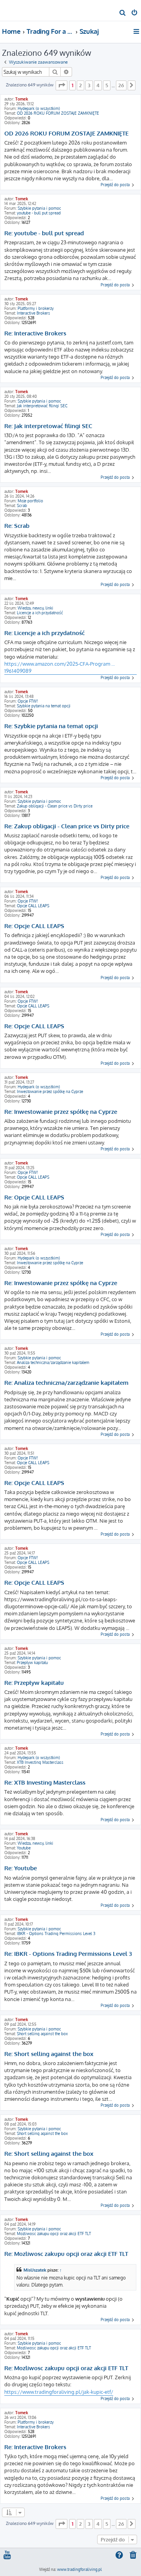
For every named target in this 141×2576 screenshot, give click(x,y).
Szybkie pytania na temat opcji (44, 706)
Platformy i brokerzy (36, 308)
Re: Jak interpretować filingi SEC (48, 426)
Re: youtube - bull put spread (44, 233)
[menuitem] (123, 13)
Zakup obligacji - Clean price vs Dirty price (55, 806)
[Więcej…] (137, 31)
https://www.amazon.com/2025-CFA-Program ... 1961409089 (60, 667)
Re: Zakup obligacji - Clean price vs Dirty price (67, 826)
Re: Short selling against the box (49, 2054)
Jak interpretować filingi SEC (42, 406)
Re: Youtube (21, 1868)
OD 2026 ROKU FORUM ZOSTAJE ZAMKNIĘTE (58, 113)
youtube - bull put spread (39, 213)
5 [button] (107, 85)
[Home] (19, 10)
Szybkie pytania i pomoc (39, 208)
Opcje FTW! (28, 701)
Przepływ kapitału (32, 1662)
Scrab (22, 505)
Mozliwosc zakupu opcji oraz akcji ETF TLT (54, 2234)
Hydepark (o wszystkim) (39, 108)
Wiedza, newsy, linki (35, 608)
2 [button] (80, 85)
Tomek (22, 99)
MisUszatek (35, 2270)
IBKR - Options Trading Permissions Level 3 (56, 1933)
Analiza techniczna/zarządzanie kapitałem (53, 1362)
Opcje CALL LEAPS (33, 906)
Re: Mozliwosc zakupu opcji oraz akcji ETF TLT (66, 2254)
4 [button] (98, 85)
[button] (61, 85)
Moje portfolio (30, 501)
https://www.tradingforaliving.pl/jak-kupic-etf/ (59, 2392)
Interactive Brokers (33, 313)
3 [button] (89, 85)
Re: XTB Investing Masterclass (45, 1783)
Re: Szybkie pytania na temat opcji (51, 726)
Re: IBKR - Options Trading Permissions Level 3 (68, 1954)
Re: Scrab (17, 526)
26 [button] (121, 85)
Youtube (24, 1848)
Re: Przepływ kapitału (34, 1683)
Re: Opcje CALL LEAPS (34, 926)
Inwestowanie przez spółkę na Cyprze (50, 1091)
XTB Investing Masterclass (40, 1762)
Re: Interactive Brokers (35, 333)
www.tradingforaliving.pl (80, 2569)
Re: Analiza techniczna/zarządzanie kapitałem (66, 1383)
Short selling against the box (42, 2034)
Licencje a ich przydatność (40, 613)
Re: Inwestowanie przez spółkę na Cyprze (61, 1112)
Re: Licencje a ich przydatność (44, 633)
